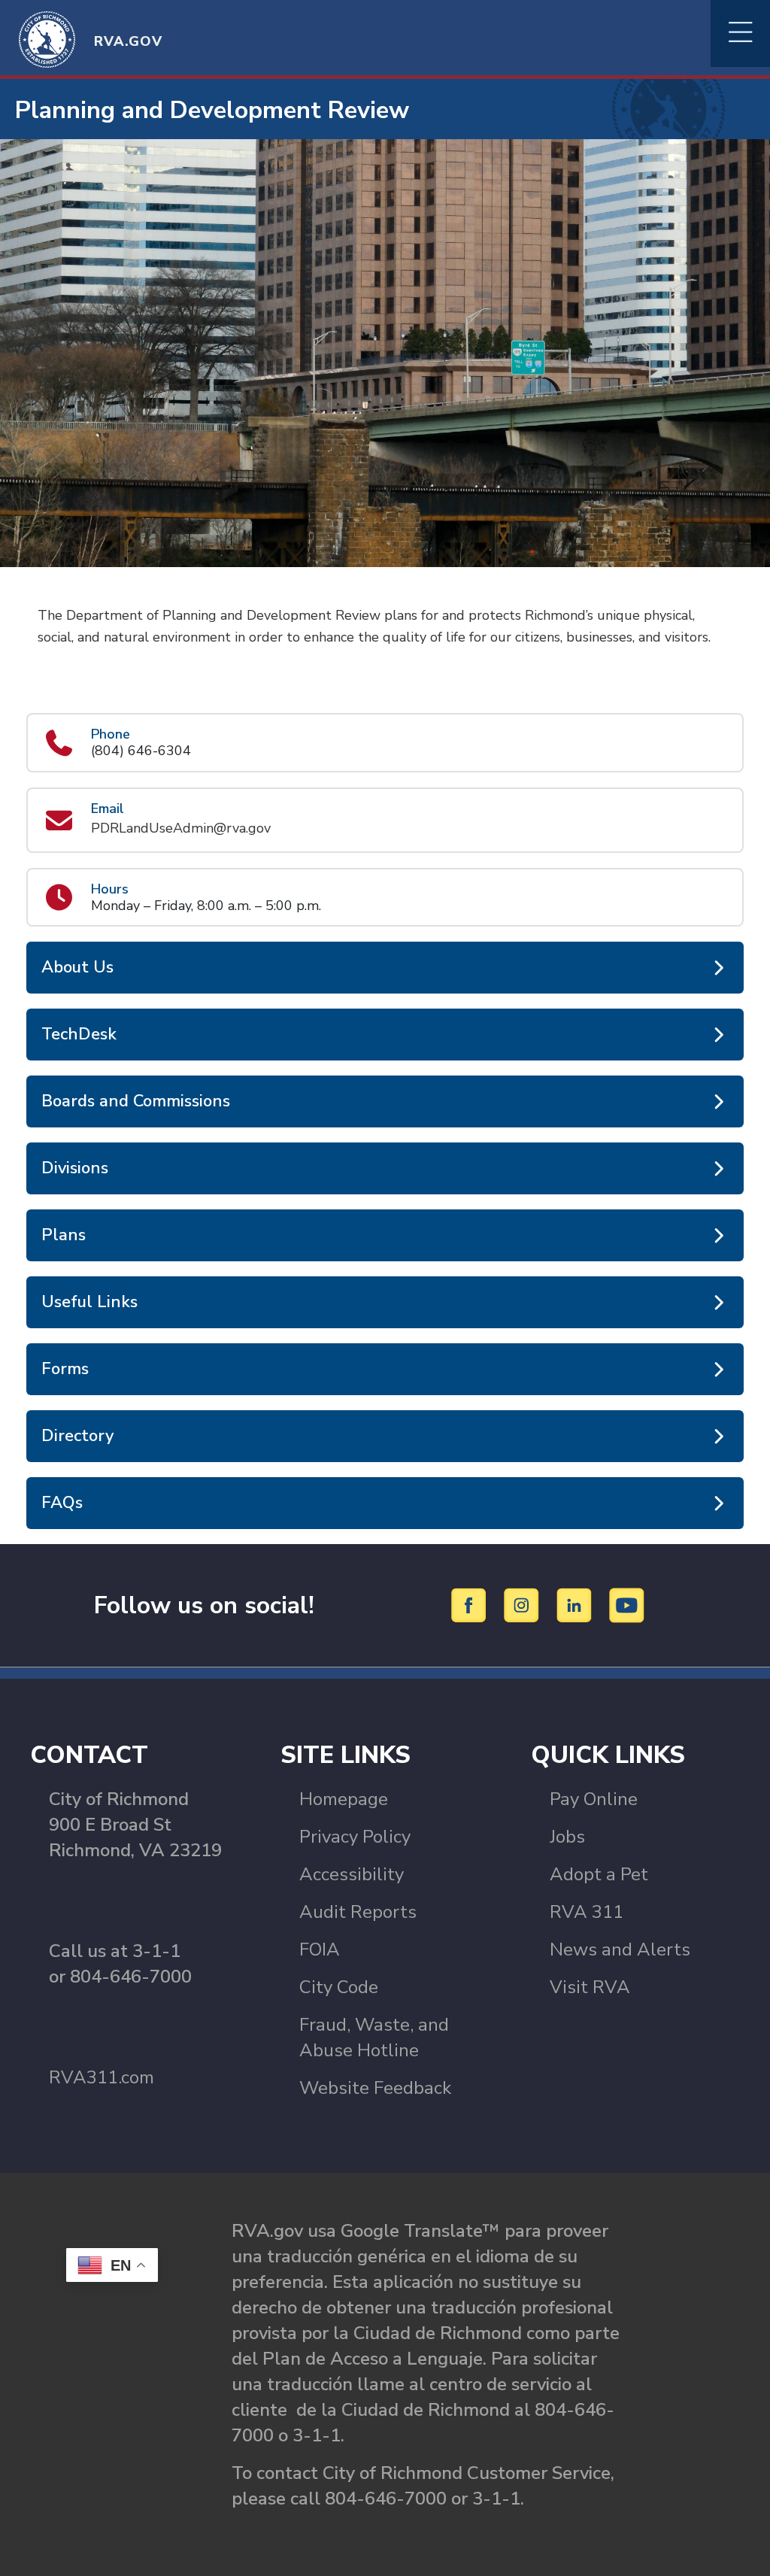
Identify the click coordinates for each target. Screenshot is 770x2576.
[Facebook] (471, 1604)
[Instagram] (524, 1604)
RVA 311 (587, 1912)
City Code (339, 1987)
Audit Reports (358, 1912)
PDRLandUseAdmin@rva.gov (181, 828)
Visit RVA (590, 1987)
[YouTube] (627, 1604)
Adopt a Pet (599, 1874)
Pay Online (594, 1799)
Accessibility (352, 1874)
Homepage (344, 1799)
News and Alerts (620, 1949)
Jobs (567, 1837)
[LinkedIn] (576, 1604)
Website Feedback (375, 2088)
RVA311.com (102, 2077)
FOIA (320, 1949)
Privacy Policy (355, 1837)
